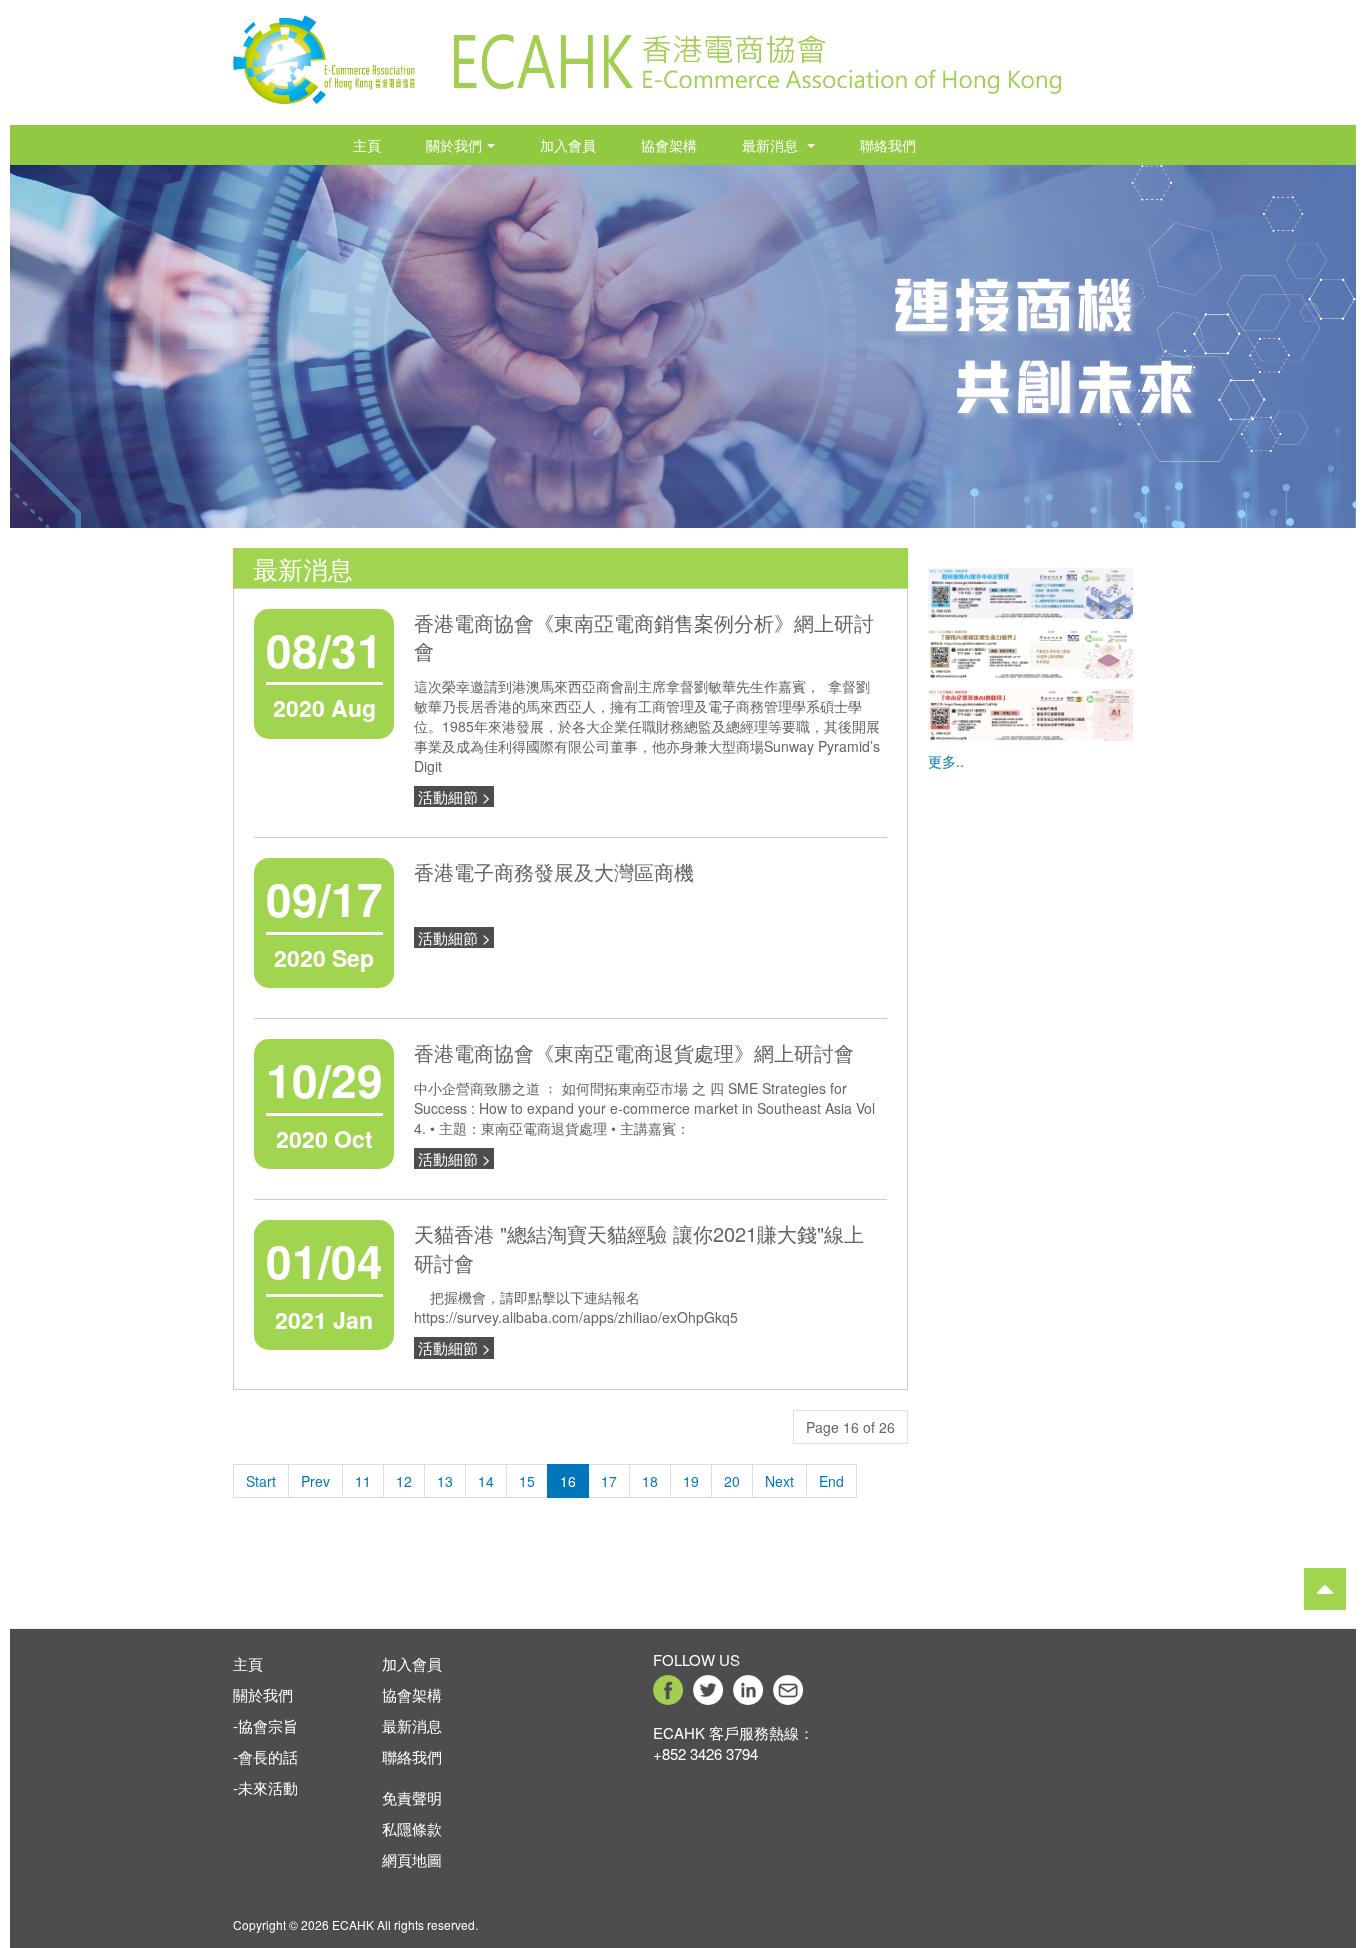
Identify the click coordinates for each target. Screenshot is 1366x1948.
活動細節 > (454, 796)
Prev (315, 1481)
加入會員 (568, 145)
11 (363, 1481)
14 (486, 1481)
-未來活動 (265, 1787)
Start (261, 1481)
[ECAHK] (324, 52)
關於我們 (454, 145)
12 (404, 1481)
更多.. (946, 761)
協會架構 (669, 145)
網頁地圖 (412, 1859)
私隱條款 (412, 1828)
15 (527, 1481)
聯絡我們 (888, 145)
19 (691, 1481)
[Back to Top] (1325, 1589)
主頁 (367, 145)
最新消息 (772, 145)
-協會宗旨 (265, 1725)
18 (650, 1481)
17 (609, 1481)
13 (445, 1481)
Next (779, 1481)
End (831, 1481)
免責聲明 (412, 1797)
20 (732, 1481)
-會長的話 (265, 1756)
